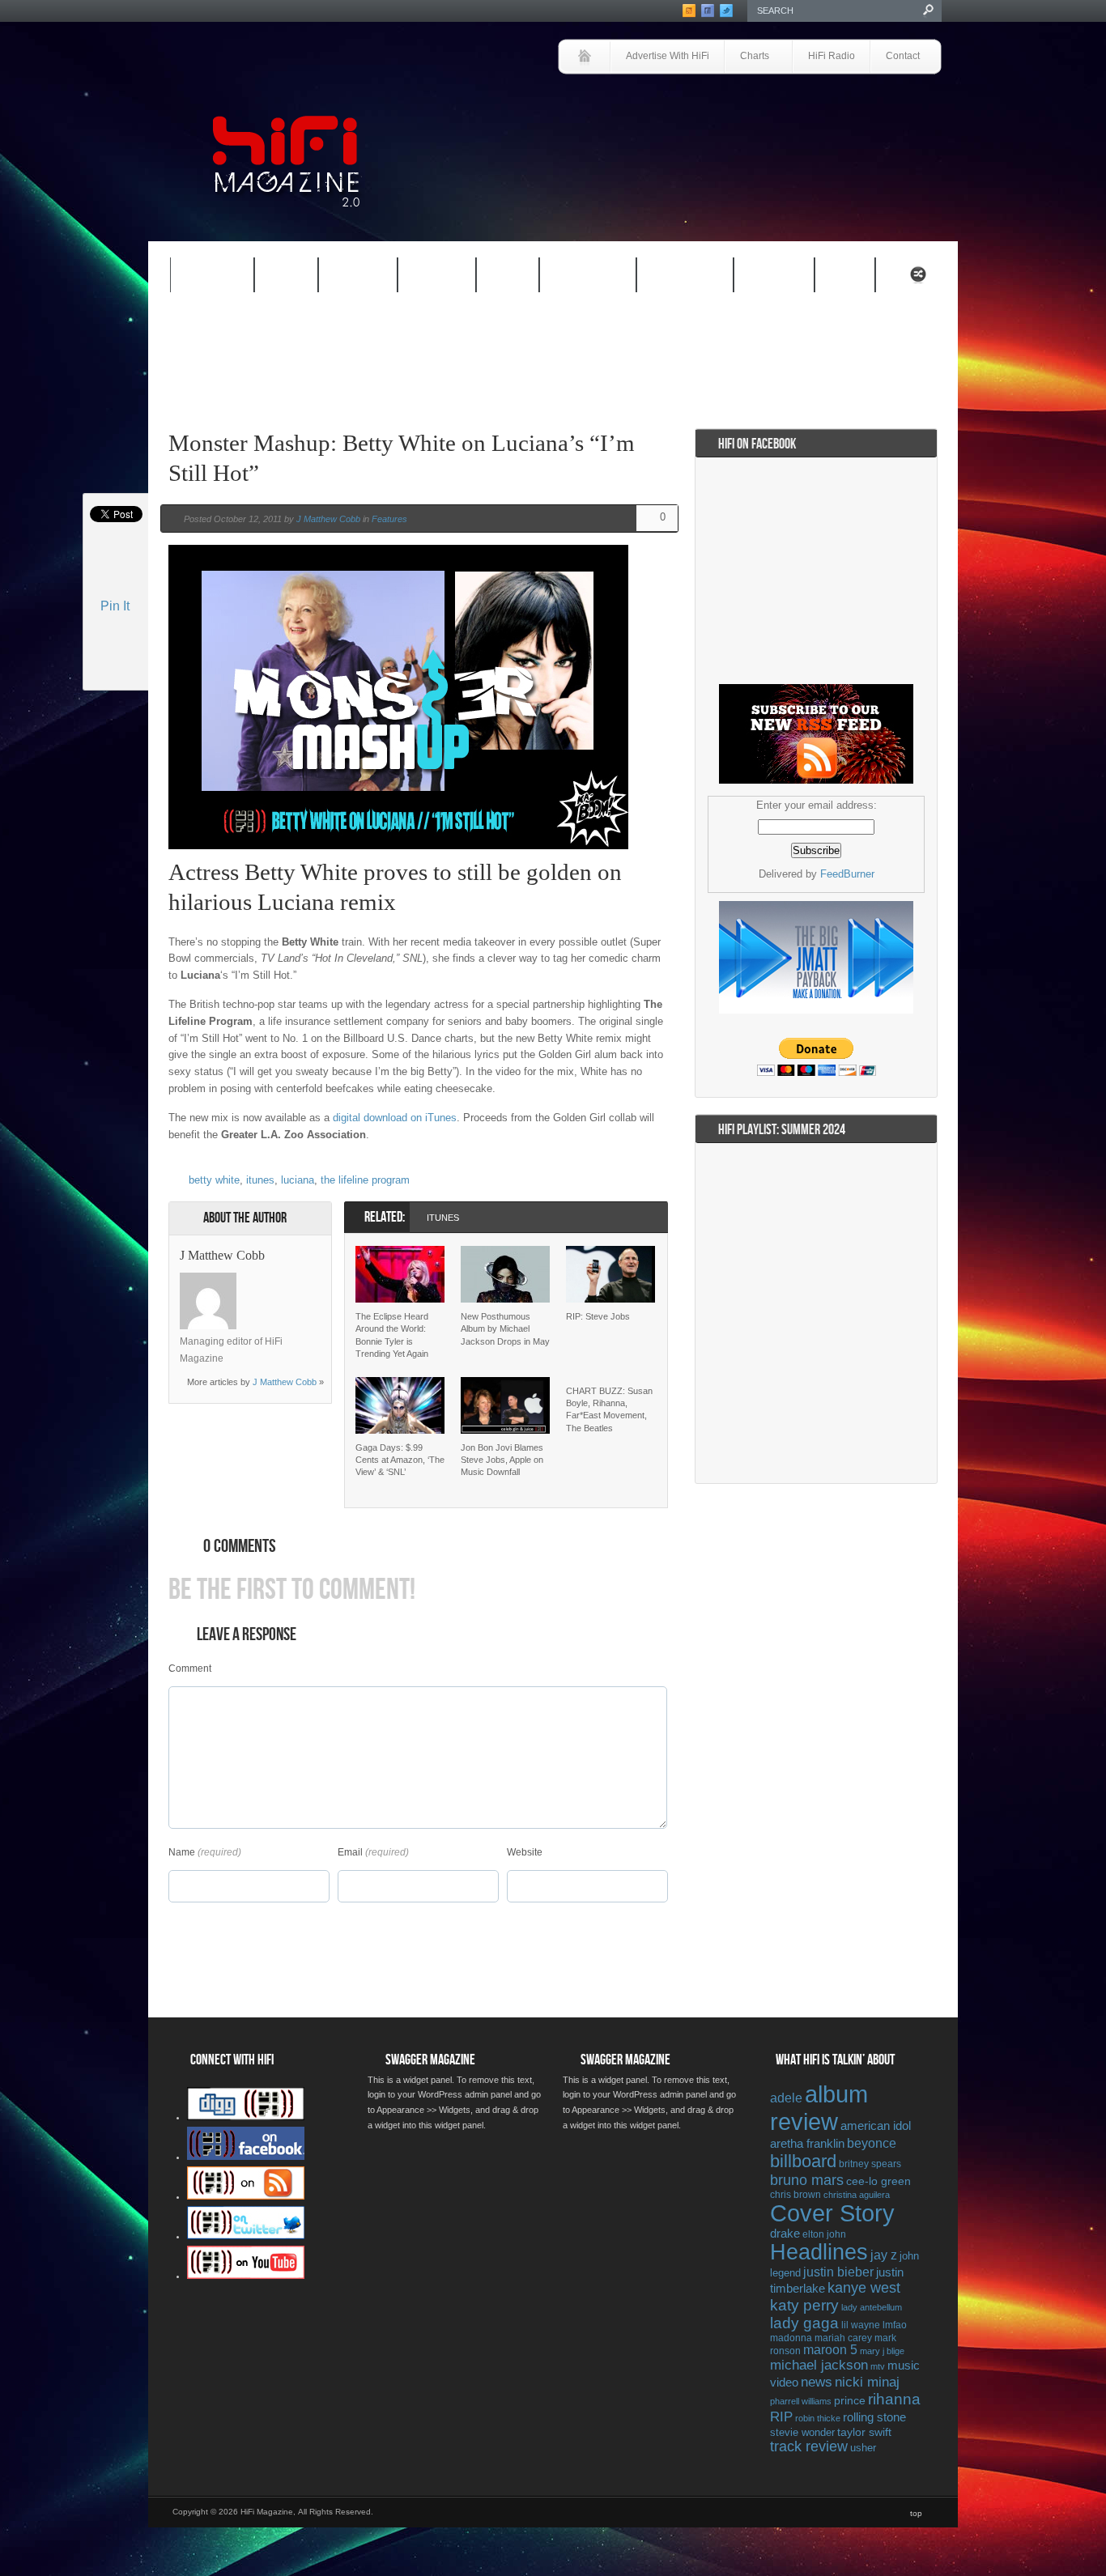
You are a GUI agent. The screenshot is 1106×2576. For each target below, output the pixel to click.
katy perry (804, 2305)
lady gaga (804, 2323)
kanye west (864, 2288)
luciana (298, 1180)
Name (182, 1852)
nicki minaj (867, 2382)
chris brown (795, 2195)
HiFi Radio (832, 56)
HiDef (276, 278)
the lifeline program (365, 1180)
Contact (903, 56)
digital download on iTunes (395, 1118)
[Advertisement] (752, 119)
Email (350, 1852)
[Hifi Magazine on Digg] (246, 2117)
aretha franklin (807, 2144)
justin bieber (838, 2272)
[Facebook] (278, 1281)
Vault (845, 276)
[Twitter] (257, 1281)
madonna (791, 2338)
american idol (876, 2125)
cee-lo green (878, 2181)
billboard (803, 2161)
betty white (214, 1180)
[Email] (299, 1281)
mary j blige (882, 2351)
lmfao (895, 2325)
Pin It (115, 606)
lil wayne (861, 2325)
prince (850, 2401)
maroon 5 (830, 2350)
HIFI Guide (358, 276)
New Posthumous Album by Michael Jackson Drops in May (505, 1329)
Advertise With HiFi (668, 56)
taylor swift (864, 2432)
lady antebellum (872, 2307)
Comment (190, 1668)
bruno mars (807, 2180)
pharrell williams (801, 2401)
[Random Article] (918, 279)
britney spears (870, 2164)
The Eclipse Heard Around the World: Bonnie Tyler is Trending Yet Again (392, 1335)
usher (863, 2448)
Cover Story (832, 2213)
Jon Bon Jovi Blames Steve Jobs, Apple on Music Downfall (502, 1460)
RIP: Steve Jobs (598, 1316)
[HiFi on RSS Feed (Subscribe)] (246, 2196)
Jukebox (426, 278)
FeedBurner (847, 874)
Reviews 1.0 (577, 278)
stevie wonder (802, 2433)
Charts (747, 57)
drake (785, 2234)
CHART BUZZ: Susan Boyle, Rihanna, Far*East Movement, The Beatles (609, 1409)
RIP (781, 2417)
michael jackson (819, 2365)
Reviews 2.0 (674, 278)
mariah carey (843, 2338)
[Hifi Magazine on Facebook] (246, 2157)
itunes (260, 1180)
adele (786, 2098)
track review (809, 2446)
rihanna (894, 2399)
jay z (884, 2255)
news (817, 2382)
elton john (824, 2234)
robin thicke (818, 2418)
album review (819, 2108)
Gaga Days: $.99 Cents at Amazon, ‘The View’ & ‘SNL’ (400, 1460)
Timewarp (774, 276)
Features (202, 278)
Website (525, 1852)
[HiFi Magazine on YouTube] (246, 2276)
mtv (878, 2366)
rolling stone (874, 2417)
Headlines (819, 2252)
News (497, 278)
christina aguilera (857, 2195)
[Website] (257, 1301)
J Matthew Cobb (328, 519)
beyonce (872, 2143)
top (916, 2513)
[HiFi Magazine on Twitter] (246, 2236)
